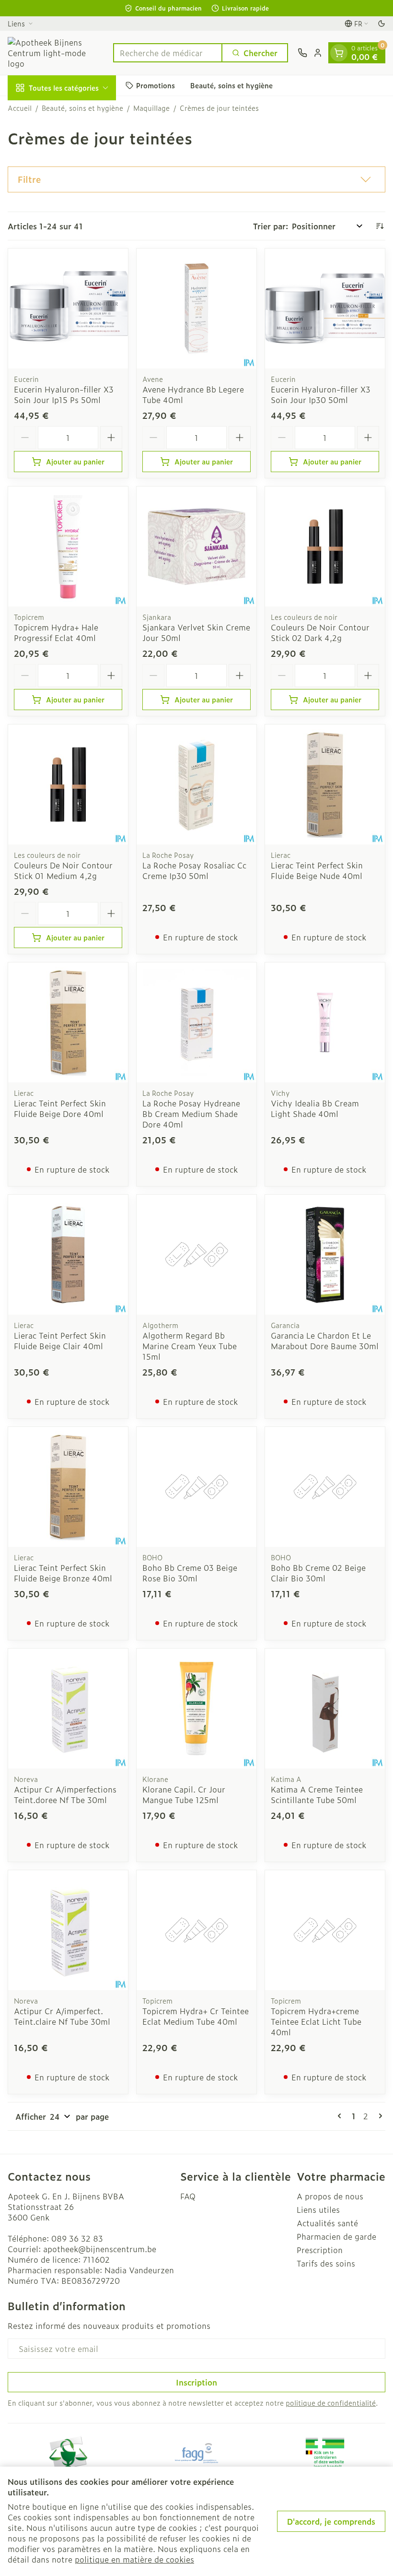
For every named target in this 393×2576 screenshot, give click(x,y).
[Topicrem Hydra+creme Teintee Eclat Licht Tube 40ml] (325, 1930)
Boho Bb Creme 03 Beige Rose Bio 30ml (190, 1573)
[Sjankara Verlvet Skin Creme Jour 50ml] (196, 546)
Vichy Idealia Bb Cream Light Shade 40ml (315, 1108)
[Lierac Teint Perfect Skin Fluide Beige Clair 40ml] (68, 1255)
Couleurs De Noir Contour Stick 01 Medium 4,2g (63, 870)
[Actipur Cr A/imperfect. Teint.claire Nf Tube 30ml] (68, 1930)
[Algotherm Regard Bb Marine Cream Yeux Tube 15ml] (196, 1255)
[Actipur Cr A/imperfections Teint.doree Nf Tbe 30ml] (68, 1709)
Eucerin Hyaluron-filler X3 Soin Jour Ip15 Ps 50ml (64, 394)
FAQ (188, 2196)
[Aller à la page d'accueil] (56, 53)
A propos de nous (330, 2196)
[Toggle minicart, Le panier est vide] (339, 53)
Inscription (196, 2382)
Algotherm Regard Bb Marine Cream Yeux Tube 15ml (190, 1346)
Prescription (320, 2250)
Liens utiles (318, 2209)
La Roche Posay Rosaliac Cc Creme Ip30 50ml (194, 870)
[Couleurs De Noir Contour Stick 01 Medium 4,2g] (68, 784)
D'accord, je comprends (331, 2521)
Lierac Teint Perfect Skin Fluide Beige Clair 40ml (60, 1341)
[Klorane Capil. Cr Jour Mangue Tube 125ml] (196, 1709)
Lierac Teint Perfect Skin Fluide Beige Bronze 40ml (63, 1573)
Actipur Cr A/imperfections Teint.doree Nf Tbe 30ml (65, 1794)
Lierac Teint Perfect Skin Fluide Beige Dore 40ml (60, 1108)
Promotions (156, 85)
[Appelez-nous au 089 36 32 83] (302, 53)
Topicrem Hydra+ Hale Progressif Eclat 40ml (56, 632)
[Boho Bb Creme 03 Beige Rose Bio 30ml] (196, 1487)
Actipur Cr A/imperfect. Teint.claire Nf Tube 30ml (62, 2016)
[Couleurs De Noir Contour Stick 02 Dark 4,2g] (325, 546)
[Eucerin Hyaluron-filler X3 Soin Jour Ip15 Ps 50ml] (68, 309)
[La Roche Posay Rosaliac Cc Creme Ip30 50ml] (196, 784)
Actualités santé (327, 2223)
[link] (341, 2116)
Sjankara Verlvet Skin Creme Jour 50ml (196, 632)
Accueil (20, 108)
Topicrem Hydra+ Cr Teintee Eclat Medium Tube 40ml (196, 2016)
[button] (196, 179)
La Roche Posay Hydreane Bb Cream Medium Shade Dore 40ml (191, 1114)
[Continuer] (379, 2116)
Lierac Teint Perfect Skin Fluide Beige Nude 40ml (317, 870)
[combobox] (168, 53)
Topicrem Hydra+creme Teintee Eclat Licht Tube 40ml (316, 2021)
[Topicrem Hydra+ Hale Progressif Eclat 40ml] (68, 546)
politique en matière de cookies (134, 2559)
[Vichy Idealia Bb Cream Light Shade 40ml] (325, 1022)
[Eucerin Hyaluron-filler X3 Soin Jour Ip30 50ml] (325, 309)
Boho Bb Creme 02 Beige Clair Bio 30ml (318, 1573)
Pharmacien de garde (336, 2236)
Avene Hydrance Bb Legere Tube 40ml (193, 394)
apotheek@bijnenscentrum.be (100, 2249)
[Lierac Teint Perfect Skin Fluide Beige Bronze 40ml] (68, 1487)
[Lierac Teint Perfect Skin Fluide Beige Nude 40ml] (325, 784)
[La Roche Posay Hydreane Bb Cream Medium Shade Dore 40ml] (196, 1022)
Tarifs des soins (326, 2263)
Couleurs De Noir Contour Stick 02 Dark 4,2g (320, 632)
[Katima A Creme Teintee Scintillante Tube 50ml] (325, 1709)
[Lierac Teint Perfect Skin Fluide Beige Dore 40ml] (68, 1022)
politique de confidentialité (331, 2403)
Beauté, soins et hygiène (231, 85)
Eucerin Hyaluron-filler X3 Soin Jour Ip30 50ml (321, 394)
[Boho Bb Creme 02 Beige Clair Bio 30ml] (325, 1487)
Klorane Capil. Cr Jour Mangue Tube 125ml (184, 1794)
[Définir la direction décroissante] (380, 226)
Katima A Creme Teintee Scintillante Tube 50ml (317, 1794)
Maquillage (151, 108)
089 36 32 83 (77, 2238)
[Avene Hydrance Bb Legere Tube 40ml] (196, 309)
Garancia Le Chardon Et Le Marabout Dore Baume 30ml (325, 1341)
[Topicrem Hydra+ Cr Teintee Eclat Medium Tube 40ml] (196, 1930)
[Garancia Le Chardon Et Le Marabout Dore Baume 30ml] (325, 1255)
